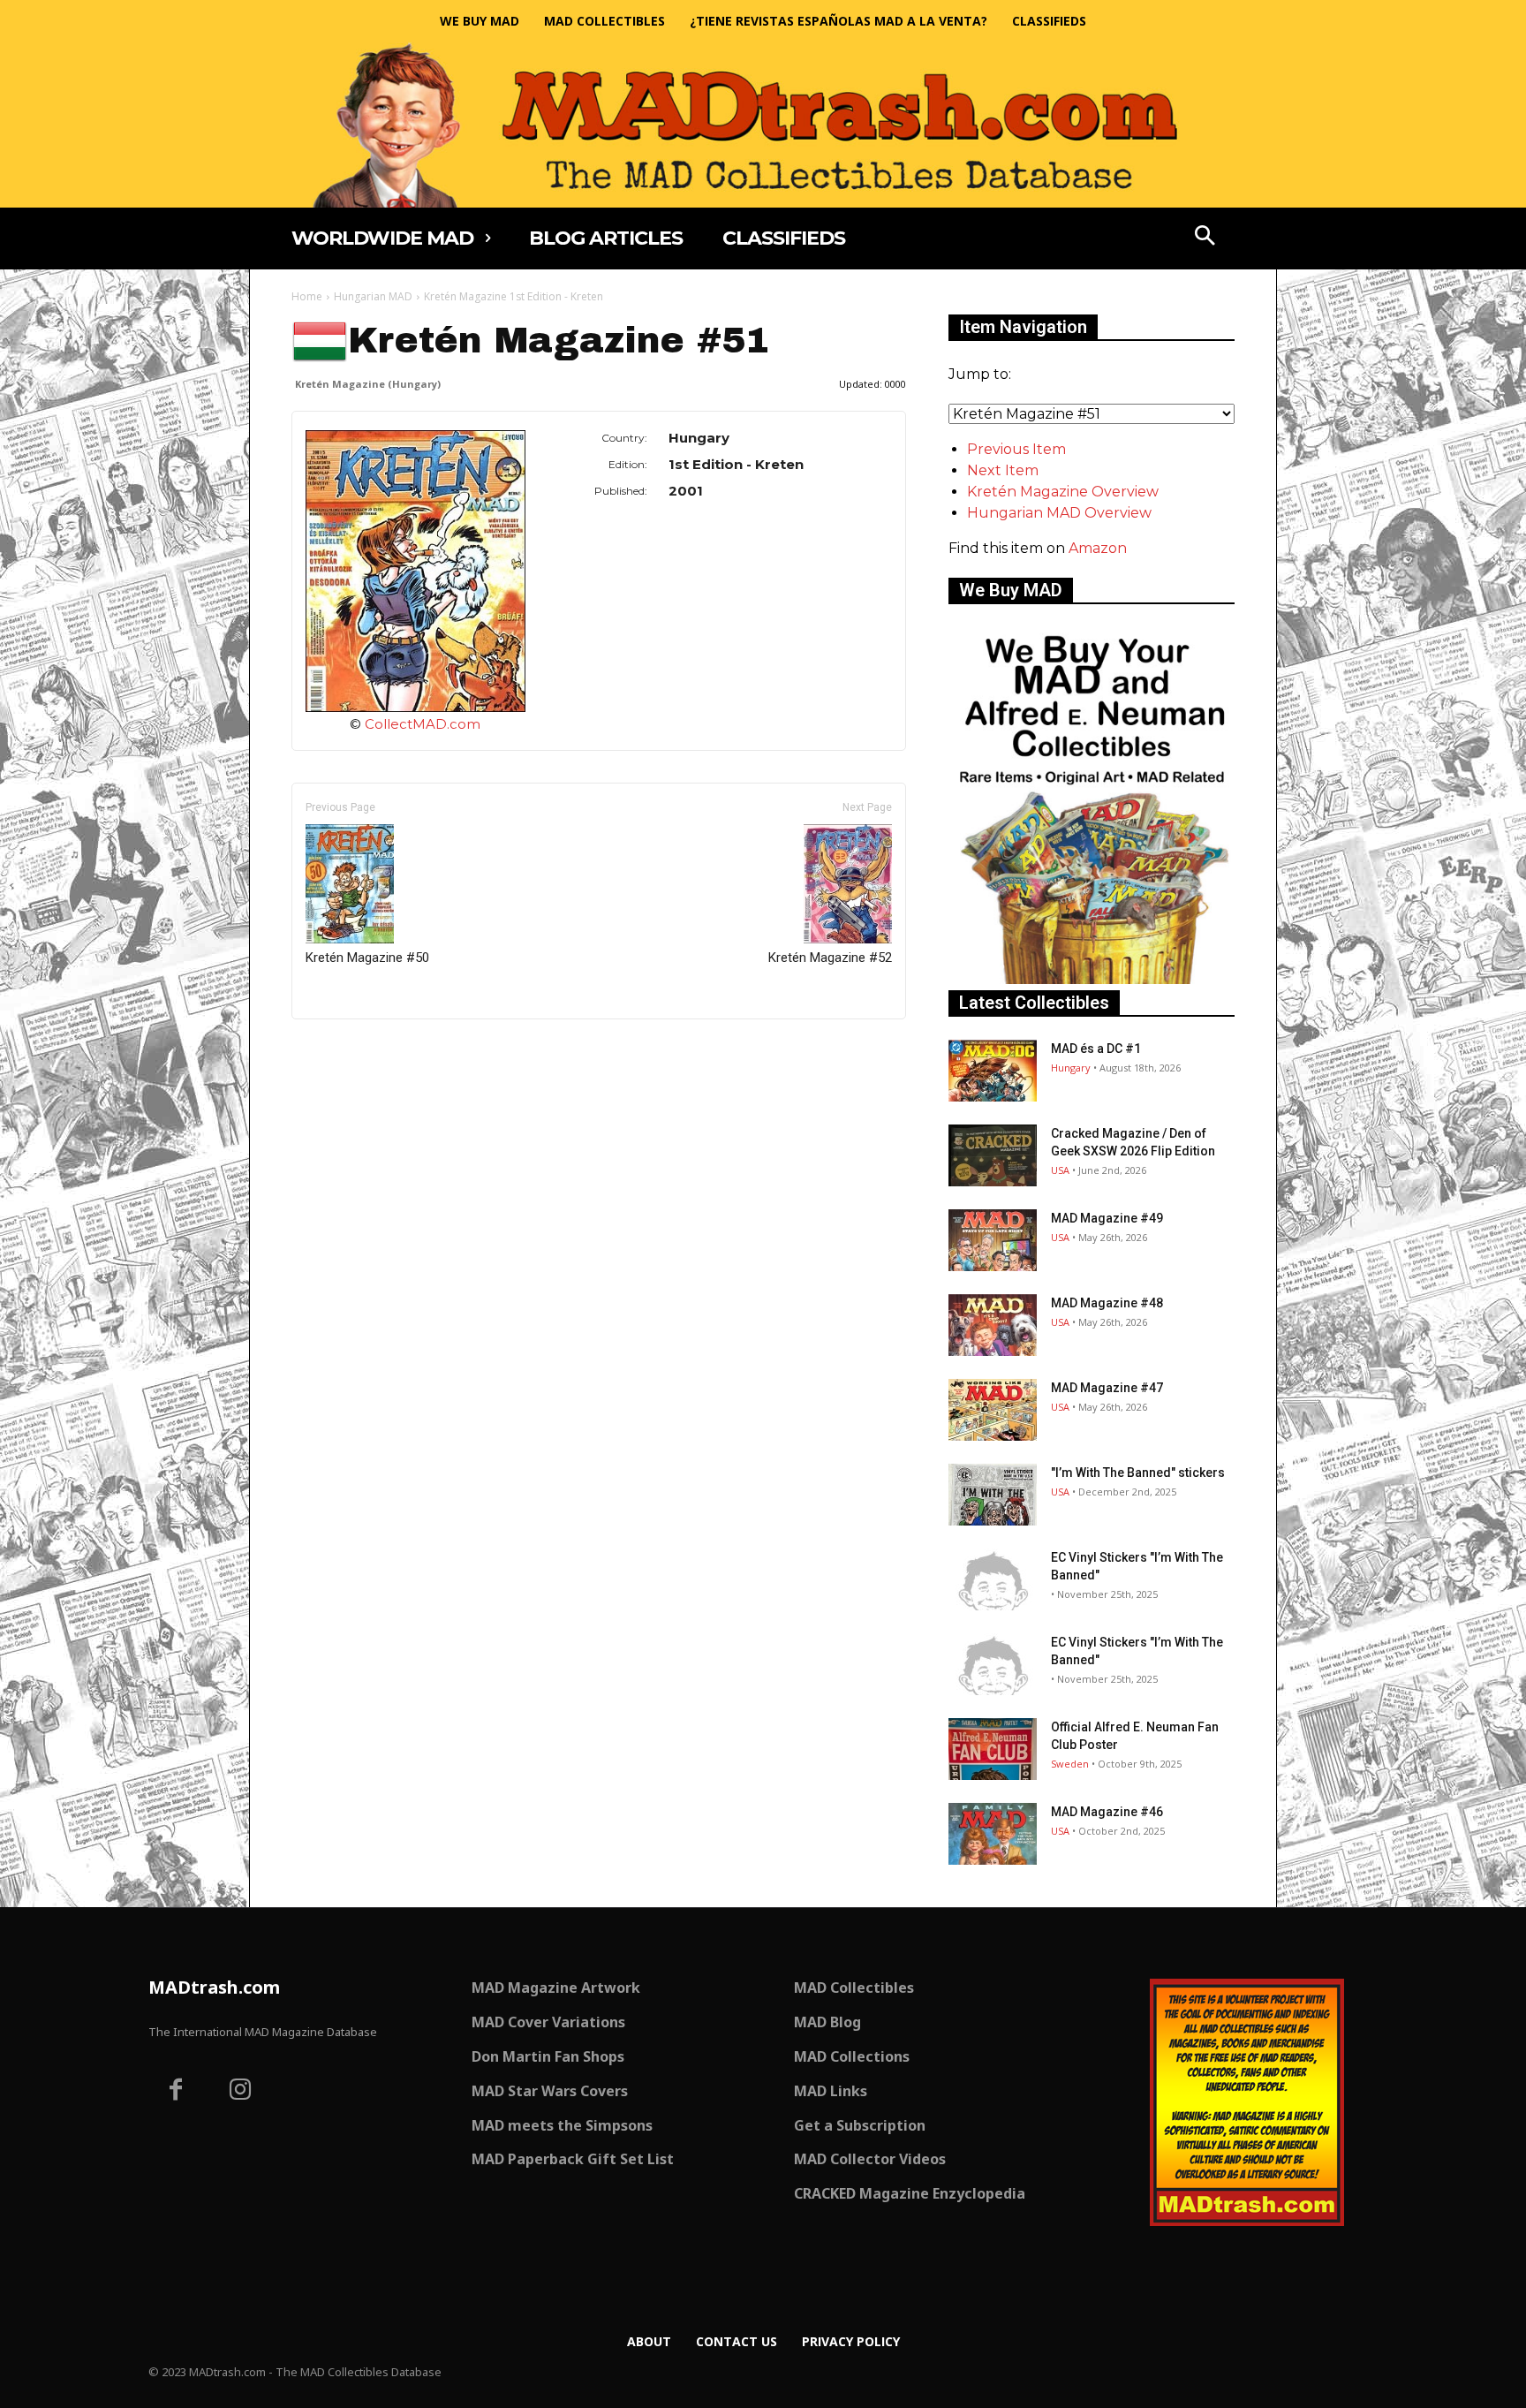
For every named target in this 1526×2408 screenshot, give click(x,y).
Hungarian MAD (373, 296)
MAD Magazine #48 (1107, 1303)
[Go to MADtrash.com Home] (763, 125)
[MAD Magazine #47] (993, 1410)
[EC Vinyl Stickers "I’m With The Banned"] (993, 1579)
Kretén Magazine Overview (1063, 492)
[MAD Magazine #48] (993, 1325)
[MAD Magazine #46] (993, 1834)
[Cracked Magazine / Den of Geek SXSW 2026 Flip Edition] (993, 1155)
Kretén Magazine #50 (367, 958)
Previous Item (1016, 449)
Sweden (1070, 1764)
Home (307, 296)
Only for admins (353, 1049)
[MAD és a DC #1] (993, 1071)
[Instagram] (241, 2092)
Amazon (1098, 548)
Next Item (1003, 470)
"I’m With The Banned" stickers (1138, 1473)
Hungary (1071, 1068)
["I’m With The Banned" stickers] (993, 1495)
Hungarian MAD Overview (1059, 513)
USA (1060, 1170)
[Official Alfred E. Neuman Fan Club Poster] (993, 1749)
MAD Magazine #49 (1107, 1218)
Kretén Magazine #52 (830, 958)
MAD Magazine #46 (1107, 1812)
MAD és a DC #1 (1096, 1049)
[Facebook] (176, 2092)
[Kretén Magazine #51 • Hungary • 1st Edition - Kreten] (415, 571)
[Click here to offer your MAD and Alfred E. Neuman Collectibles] (1092, 979)
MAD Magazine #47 (1107, 1388)
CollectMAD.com (423, 724)
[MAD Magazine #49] (993, 1240)
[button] (1205, 238)
